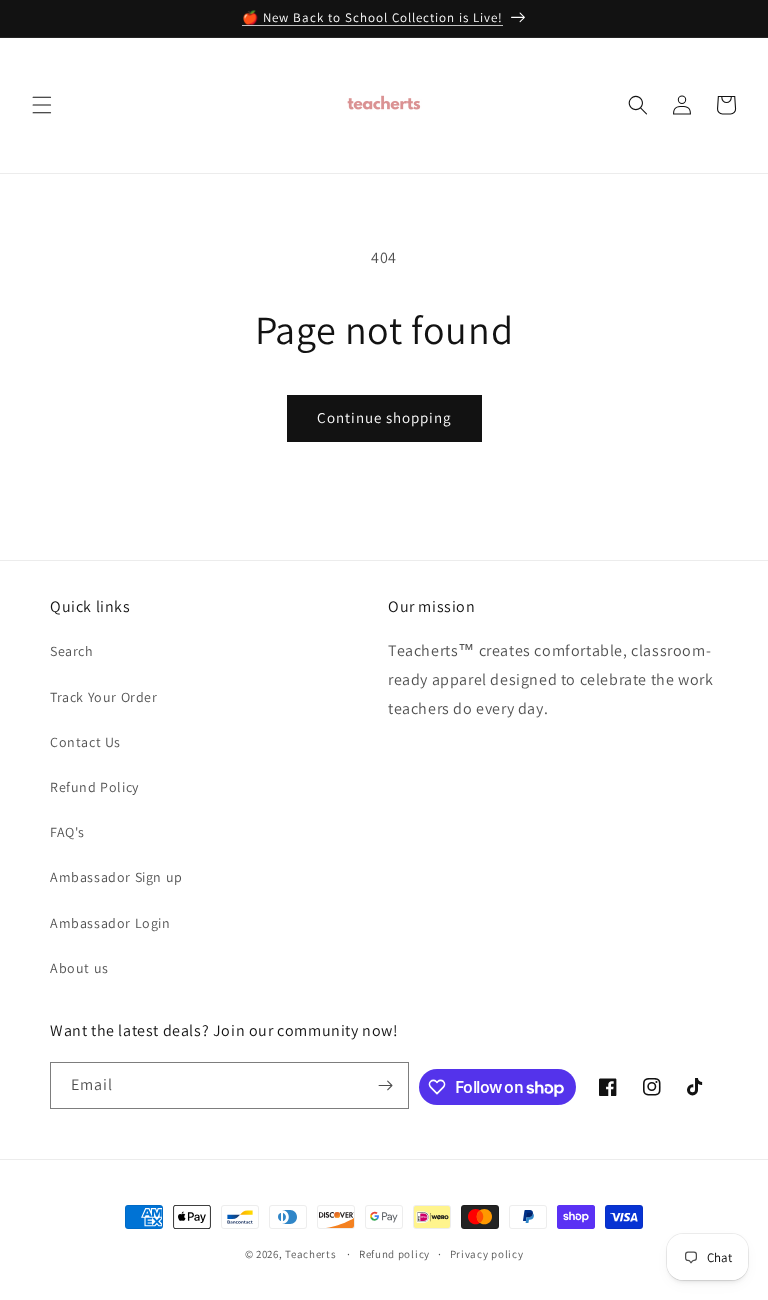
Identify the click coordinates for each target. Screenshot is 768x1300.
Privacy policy (487, 1254)
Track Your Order (104, 697)
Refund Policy (94, 787)
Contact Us (85, 742)
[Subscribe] (386, 1085)
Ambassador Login (110, 923)
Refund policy (394, 1254)
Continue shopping (384, 417)
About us (79, 968)
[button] (42, 105)
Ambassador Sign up (116, 877)
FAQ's (67, 832)
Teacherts (310, 1254)
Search (72, 651)
